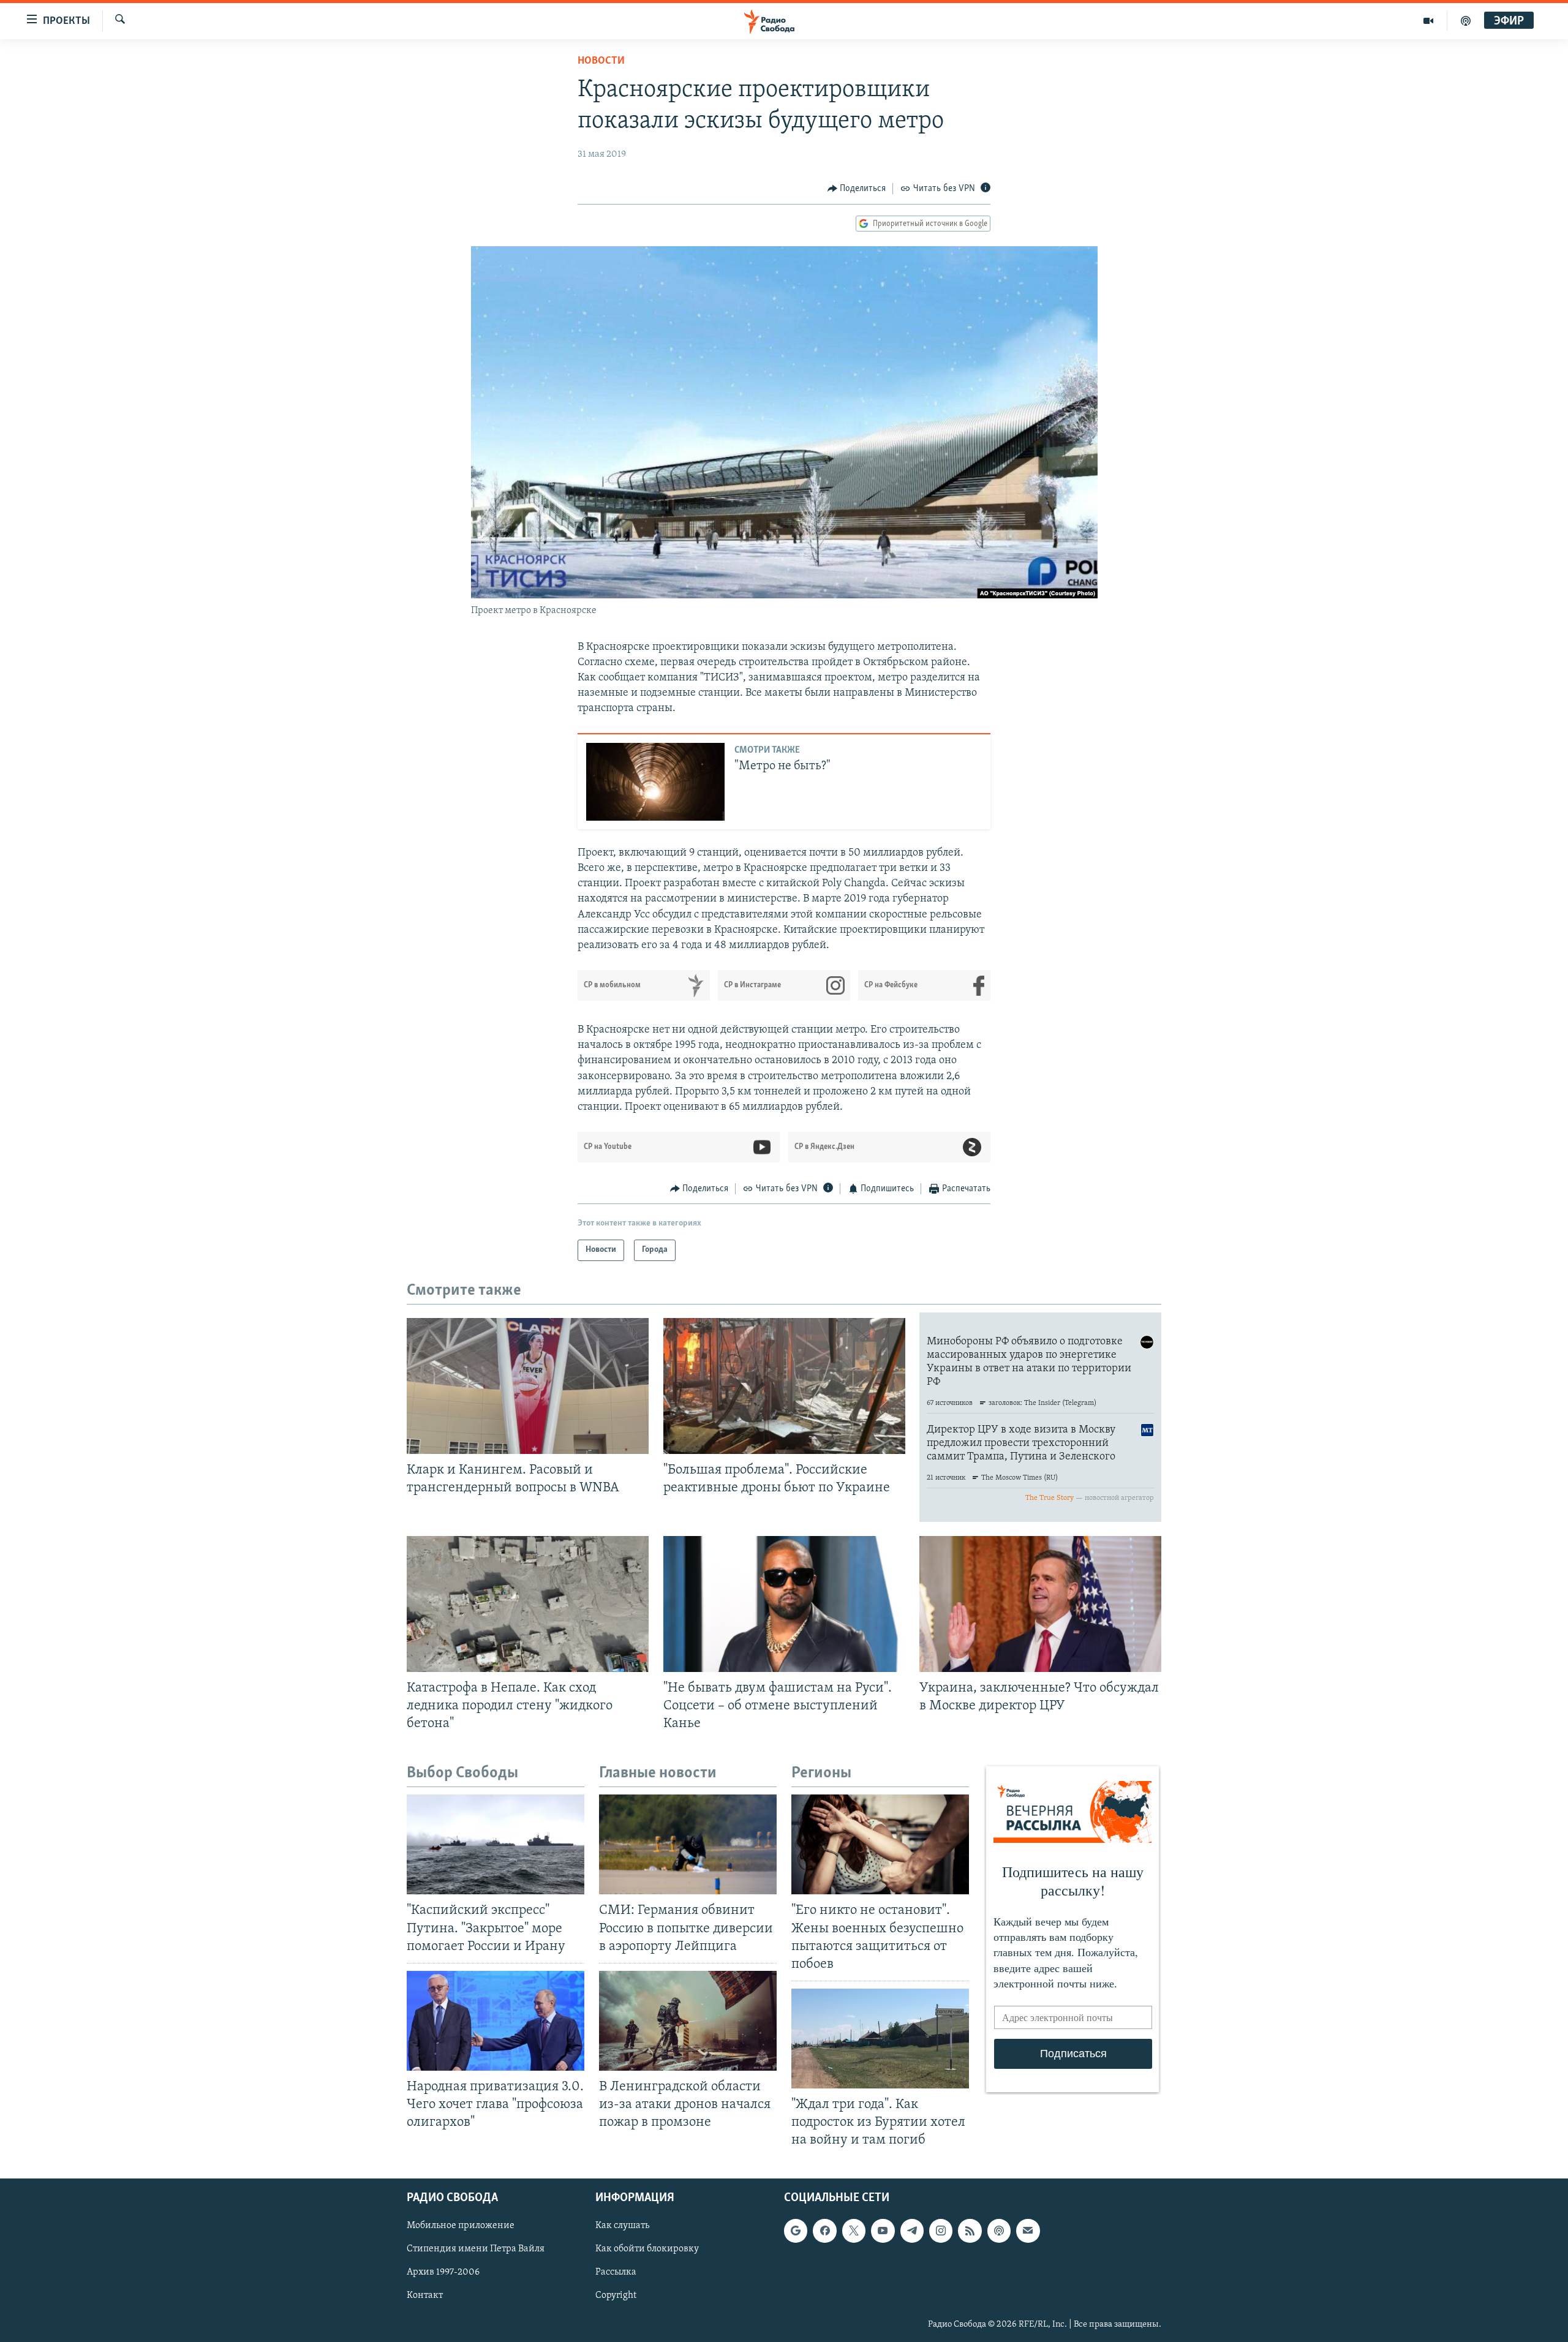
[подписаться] (1028, 2231)
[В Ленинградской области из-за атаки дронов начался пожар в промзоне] (688, 2021)
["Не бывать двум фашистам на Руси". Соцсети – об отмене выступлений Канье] (784, 1604)
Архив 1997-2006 (443, 2273)
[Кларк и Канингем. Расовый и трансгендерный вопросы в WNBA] (528, 1386)
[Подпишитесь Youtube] (883, 2231)
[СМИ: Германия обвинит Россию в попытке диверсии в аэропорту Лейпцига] (688, 1844)
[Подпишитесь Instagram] (941, 2231)
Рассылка (616, 2273)
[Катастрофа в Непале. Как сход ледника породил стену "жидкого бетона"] (528, 1604)
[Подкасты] (999, 2231)
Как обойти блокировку (647, 2250)
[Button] (857, 189)
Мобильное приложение (461, 2226)
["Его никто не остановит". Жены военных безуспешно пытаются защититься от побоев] (880, 1844)
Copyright (616, 2296)
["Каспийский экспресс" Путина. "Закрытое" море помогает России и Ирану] (496, 1844)
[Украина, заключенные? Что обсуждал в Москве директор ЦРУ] (1040, 1604)
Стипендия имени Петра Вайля (476, 2250)
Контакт (425, 2296)
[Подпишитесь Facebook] (824, 2231)
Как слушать (622, 2226)
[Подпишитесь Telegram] (912, 2231)
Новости (601, 61)
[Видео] (1429, 21)
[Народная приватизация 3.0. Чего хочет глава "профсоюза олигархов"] (496, 2021)
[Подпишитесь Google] (796, 2231)
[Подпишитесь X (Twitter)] (854, 2231)
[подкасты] (1466, 21)
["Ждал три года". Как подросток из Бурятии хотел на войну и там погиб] (880, 2039)
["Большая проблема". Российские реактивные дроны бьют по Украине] (784, 1386)
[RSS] (970, 2231)
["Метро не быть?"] (655, 782)
